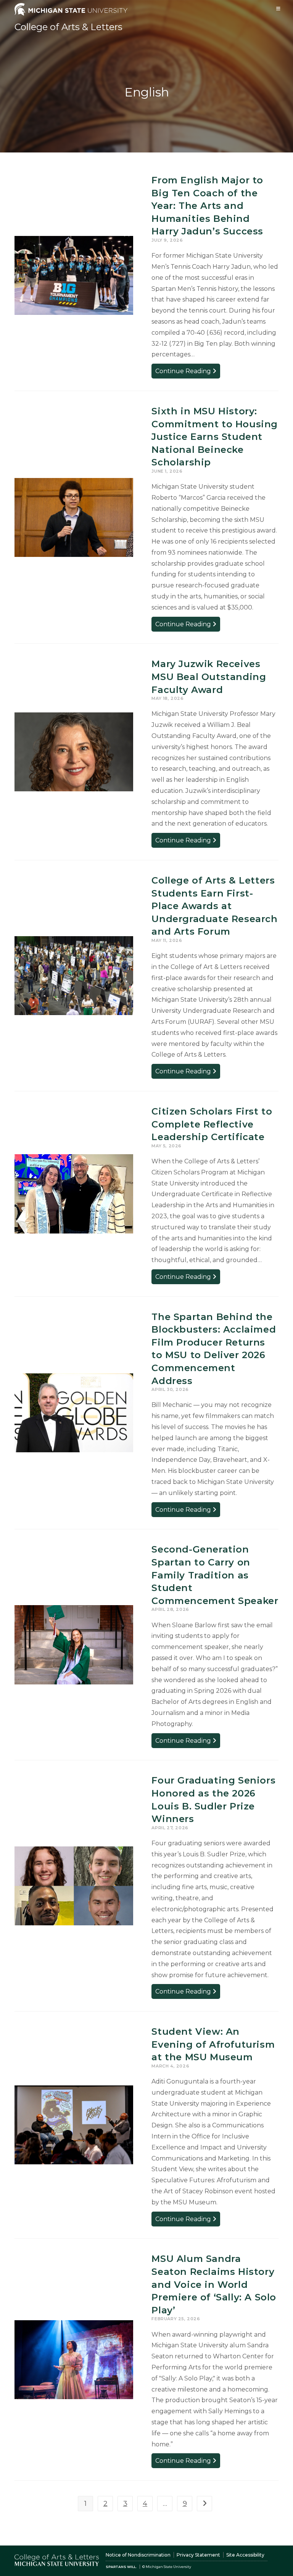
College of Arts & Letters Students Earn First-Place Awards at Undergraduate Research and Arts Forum (214, 906)
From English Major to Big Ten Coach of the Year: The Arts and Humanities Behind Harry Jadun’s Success (207, 206)
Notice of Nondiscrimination (138, 2555)
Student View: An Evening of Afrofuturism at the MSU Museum (213, 2044)
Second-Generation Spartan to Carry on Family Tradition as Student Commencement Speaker (215, 1575)
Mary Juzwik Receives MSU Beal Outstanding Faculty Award (209, 677)
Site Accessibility (245, 2555)
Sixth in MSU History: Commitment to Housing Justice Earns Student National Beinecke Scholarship (215, 437)
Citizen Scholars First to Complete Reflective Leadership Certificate (212, 1124)
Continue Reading (188, 373)
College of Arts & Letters (68, 27)
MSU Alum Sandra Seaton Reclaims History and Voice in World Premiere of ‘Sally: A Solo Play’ (214, 2284)
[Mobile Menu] (279, 9)
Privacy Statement (198, 2555)
